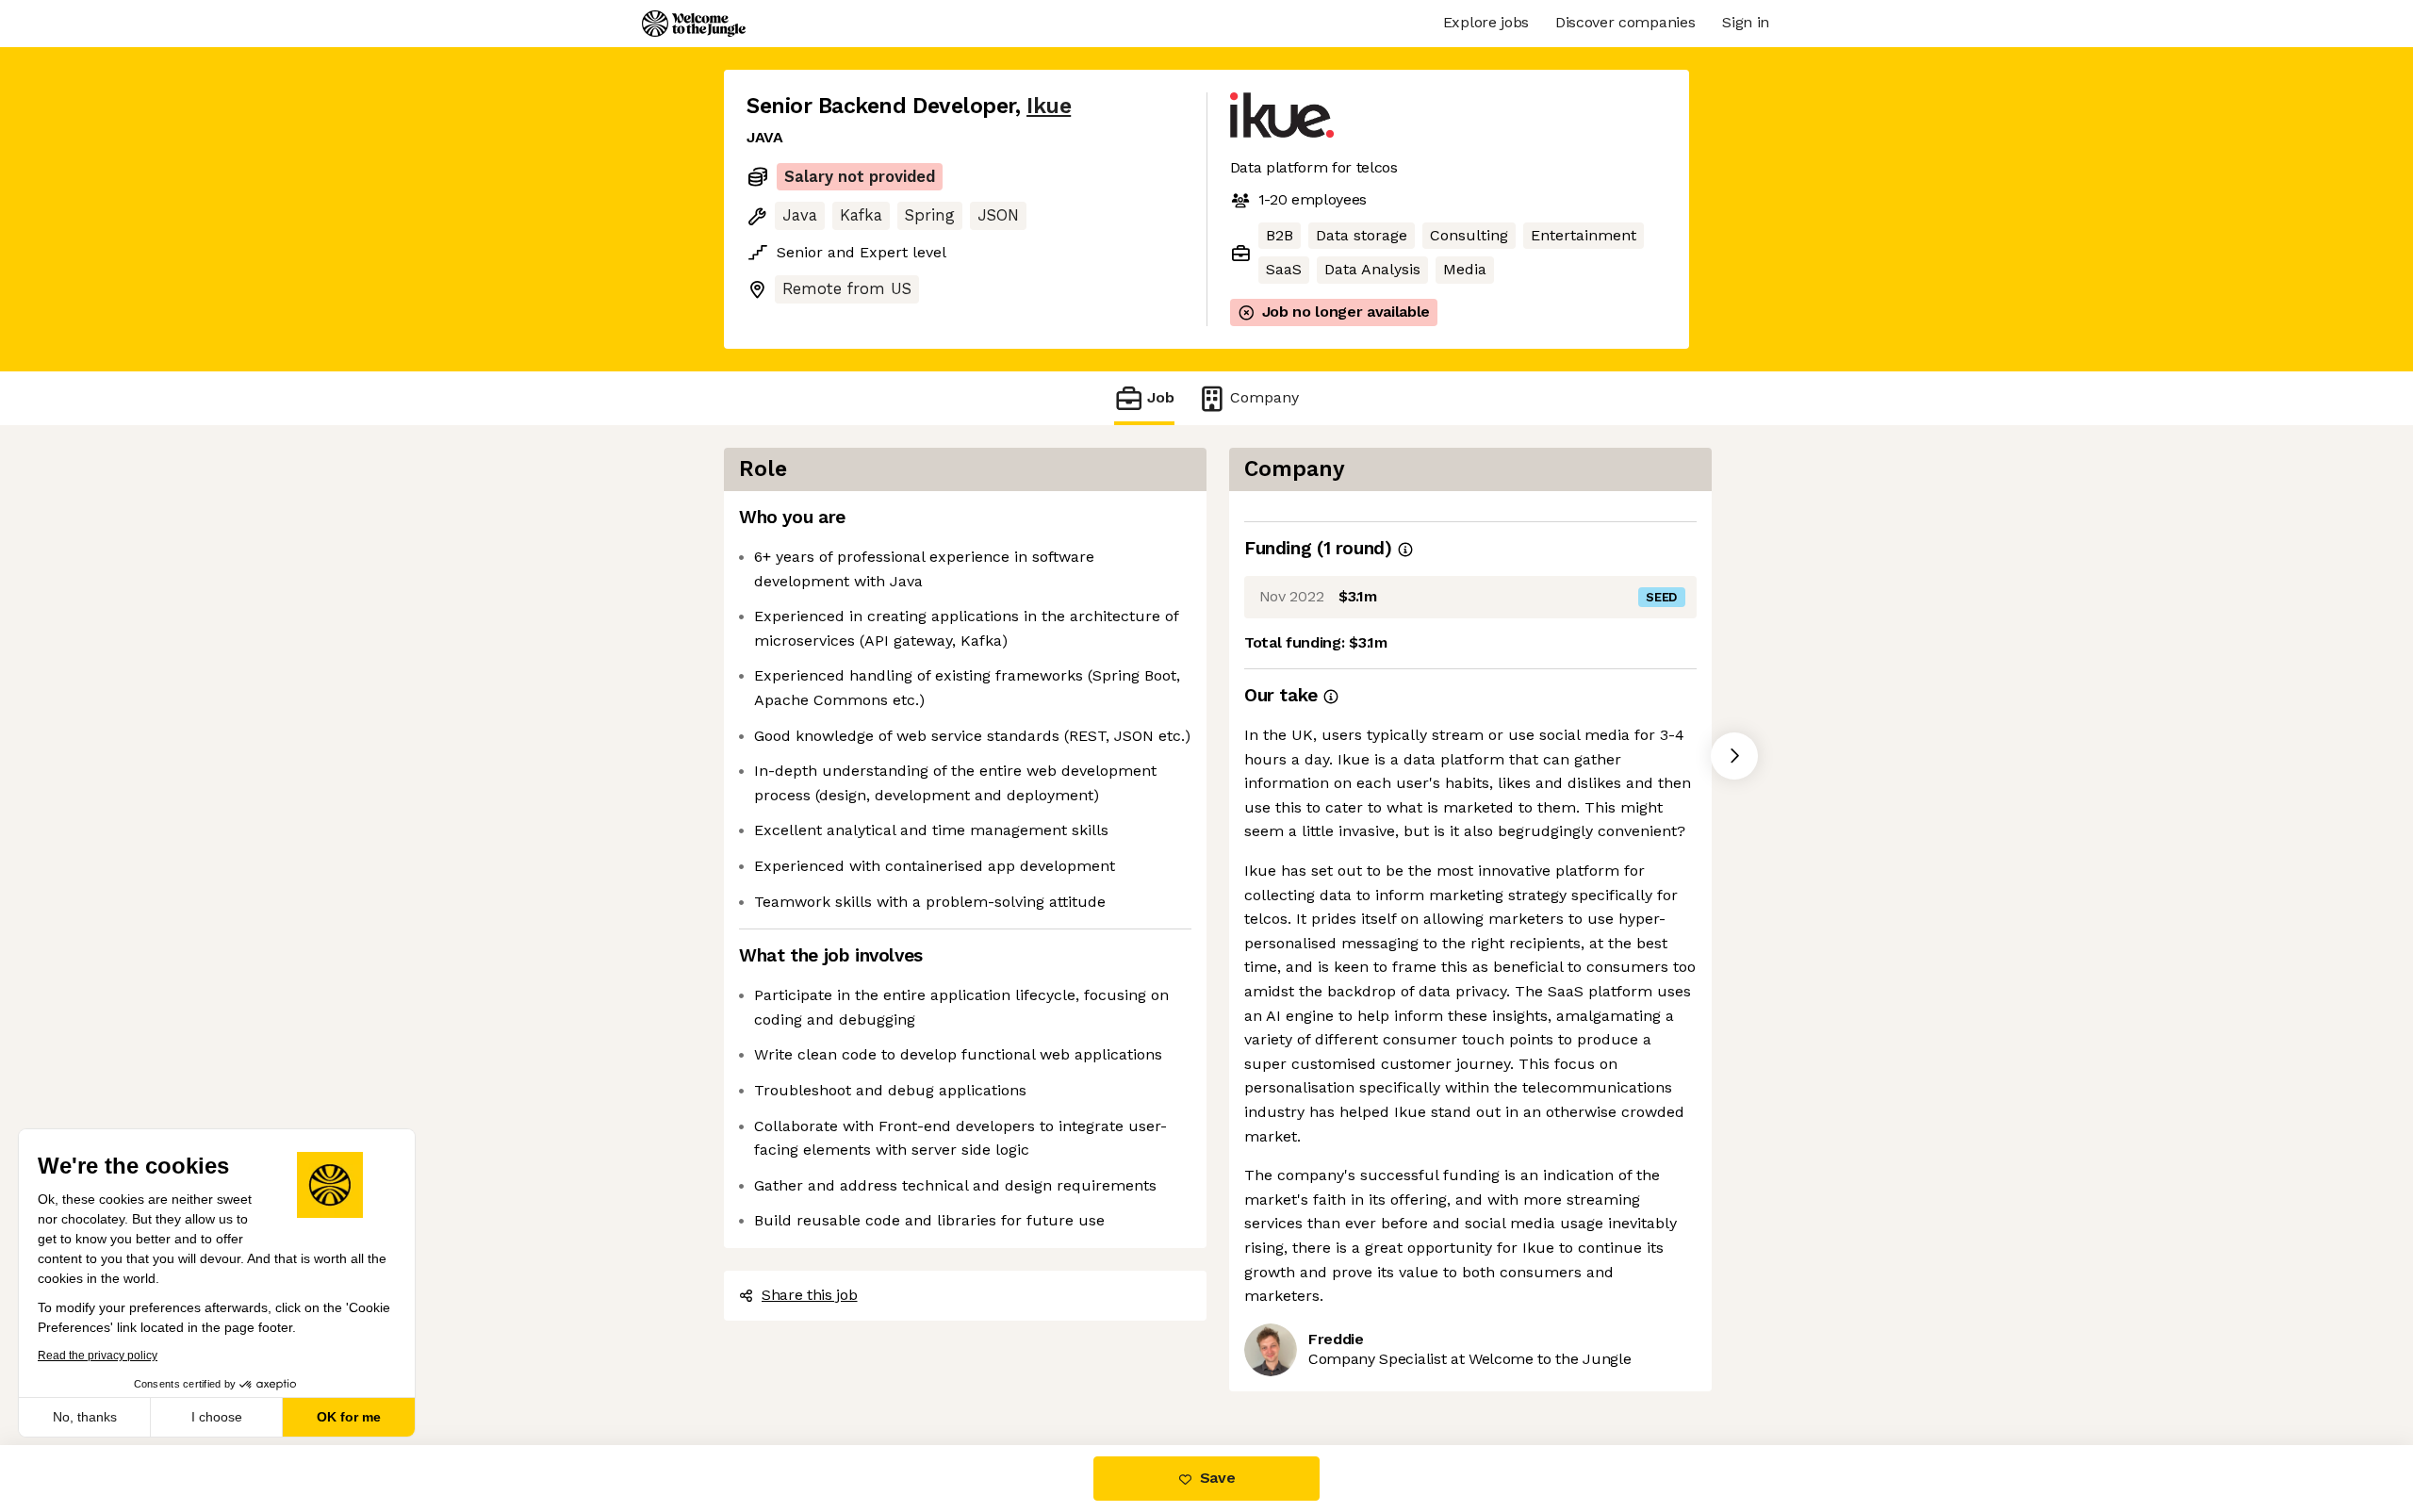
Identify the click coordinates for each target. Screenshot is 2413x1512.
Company (1264, 397)
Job (1161, 397)
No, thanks (85, 1417)
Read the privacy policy (98, 1356)
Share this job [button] (810, 1295)
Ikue (1049, 106)
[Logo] (694, 24)
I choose (217, 1417)
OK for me (349, 1417)
